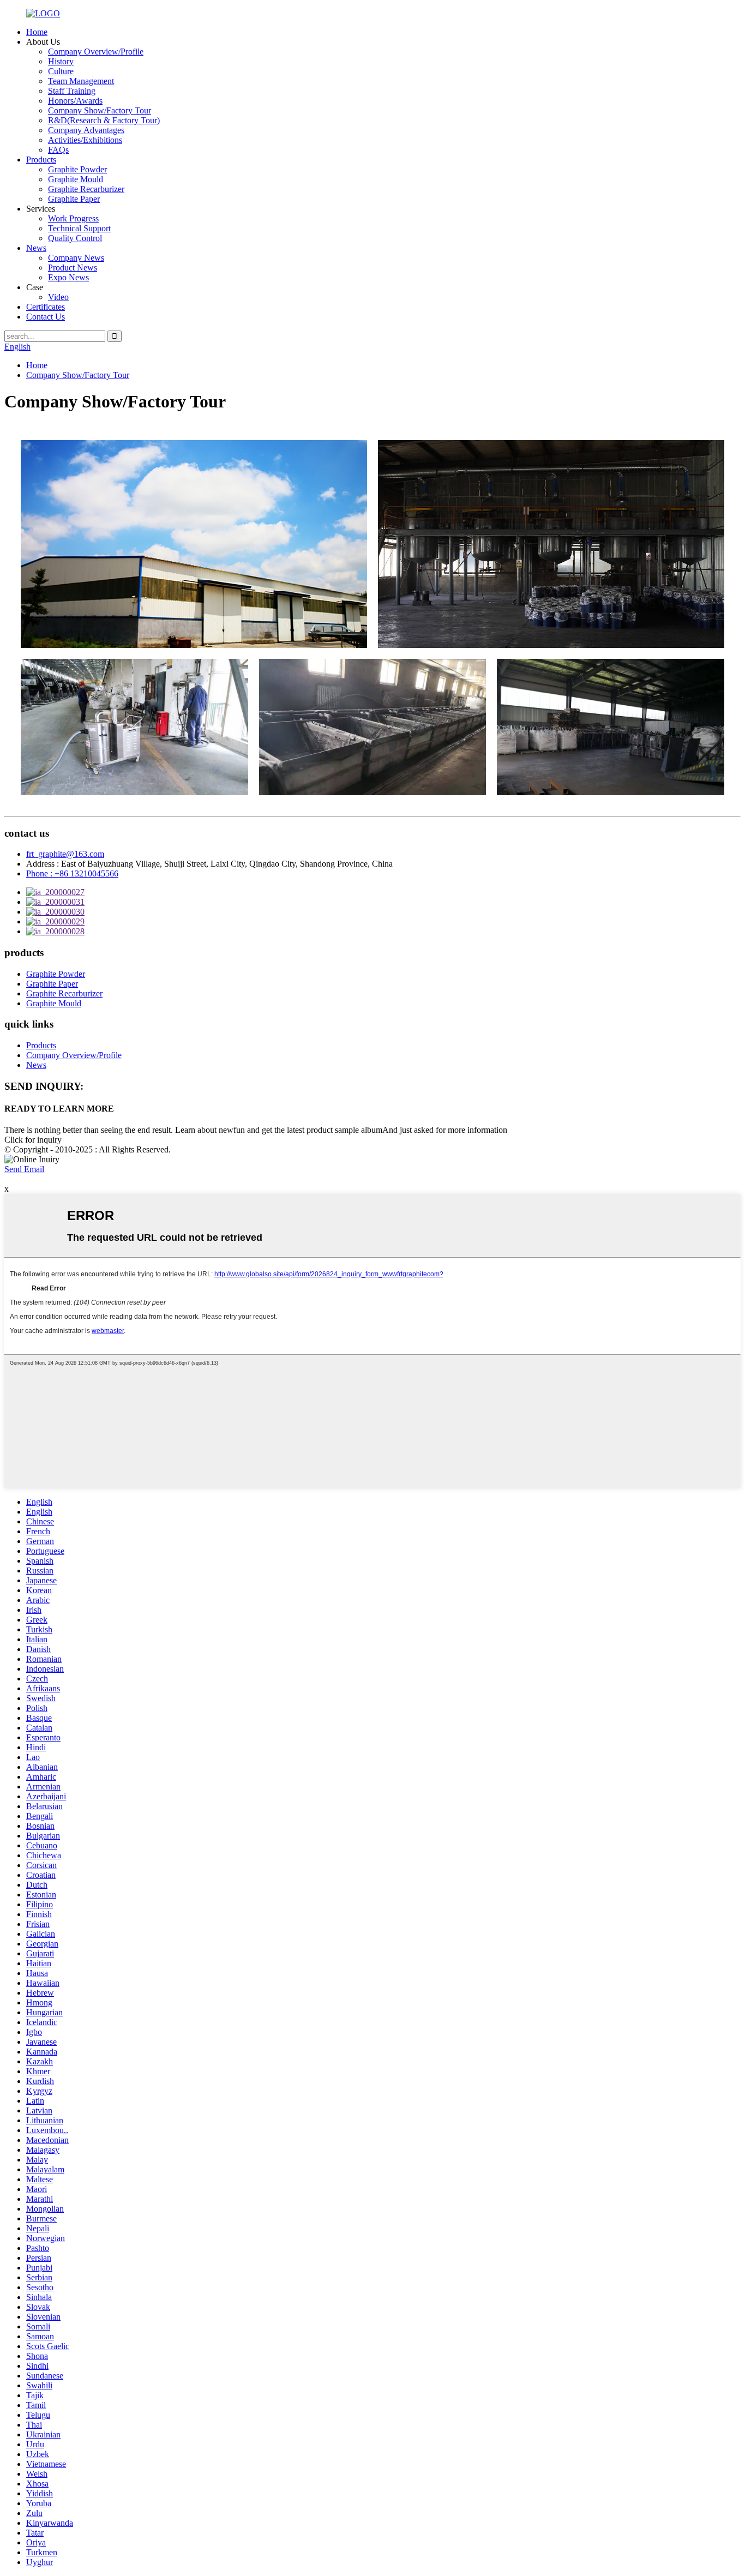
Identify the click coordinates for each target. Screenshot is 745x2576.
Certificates (46, 307)
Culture (61, 71)
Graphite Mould (76, 179)
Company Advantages (86, 130)
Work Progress (73, 218)
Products (41, 160)
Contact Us (46, 317)
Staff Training (72, 91)
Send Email (24, 1169)
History (61, 61)
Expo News (68, 277)
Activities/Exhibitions (85, 140)
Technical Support (79, 228)
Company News (76, 258)
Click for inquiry (33, 1140)
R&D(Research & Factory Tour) (104, 120)
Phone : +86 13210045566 (72, 873)
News (36, 248)
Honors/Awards (75, 101)
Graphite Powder (77, 169)
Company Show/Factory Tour (100, 110)
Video (58, 297)
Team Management (81, 81)
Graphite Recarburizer (86, 189)
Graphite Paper (74, 199)
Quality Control (75, 238)
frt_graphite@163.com (65, 854)
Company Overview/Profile (96, 52)
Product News (73, 268)
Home (37, 32)
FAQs (58, 150)
